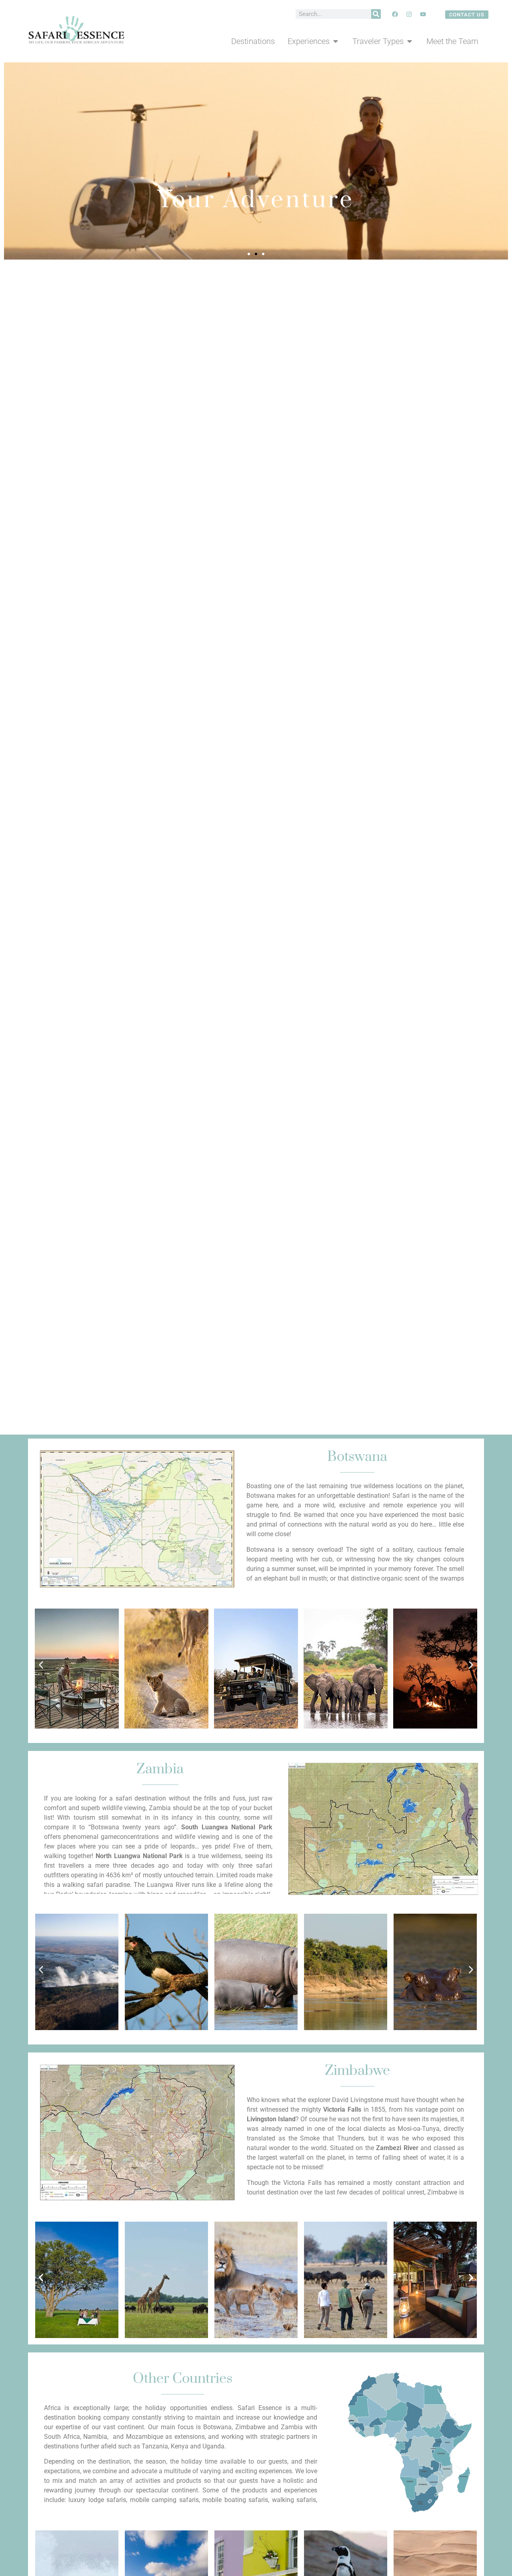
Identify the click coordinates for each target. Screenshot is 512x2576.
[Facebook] (395, 14)
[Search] (376, 14)
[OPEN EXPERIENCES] (336, 41)
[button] (249, 254)
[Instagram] (409, 14)
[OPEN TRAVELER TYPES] (410, 41)
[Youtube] (423, 14)
